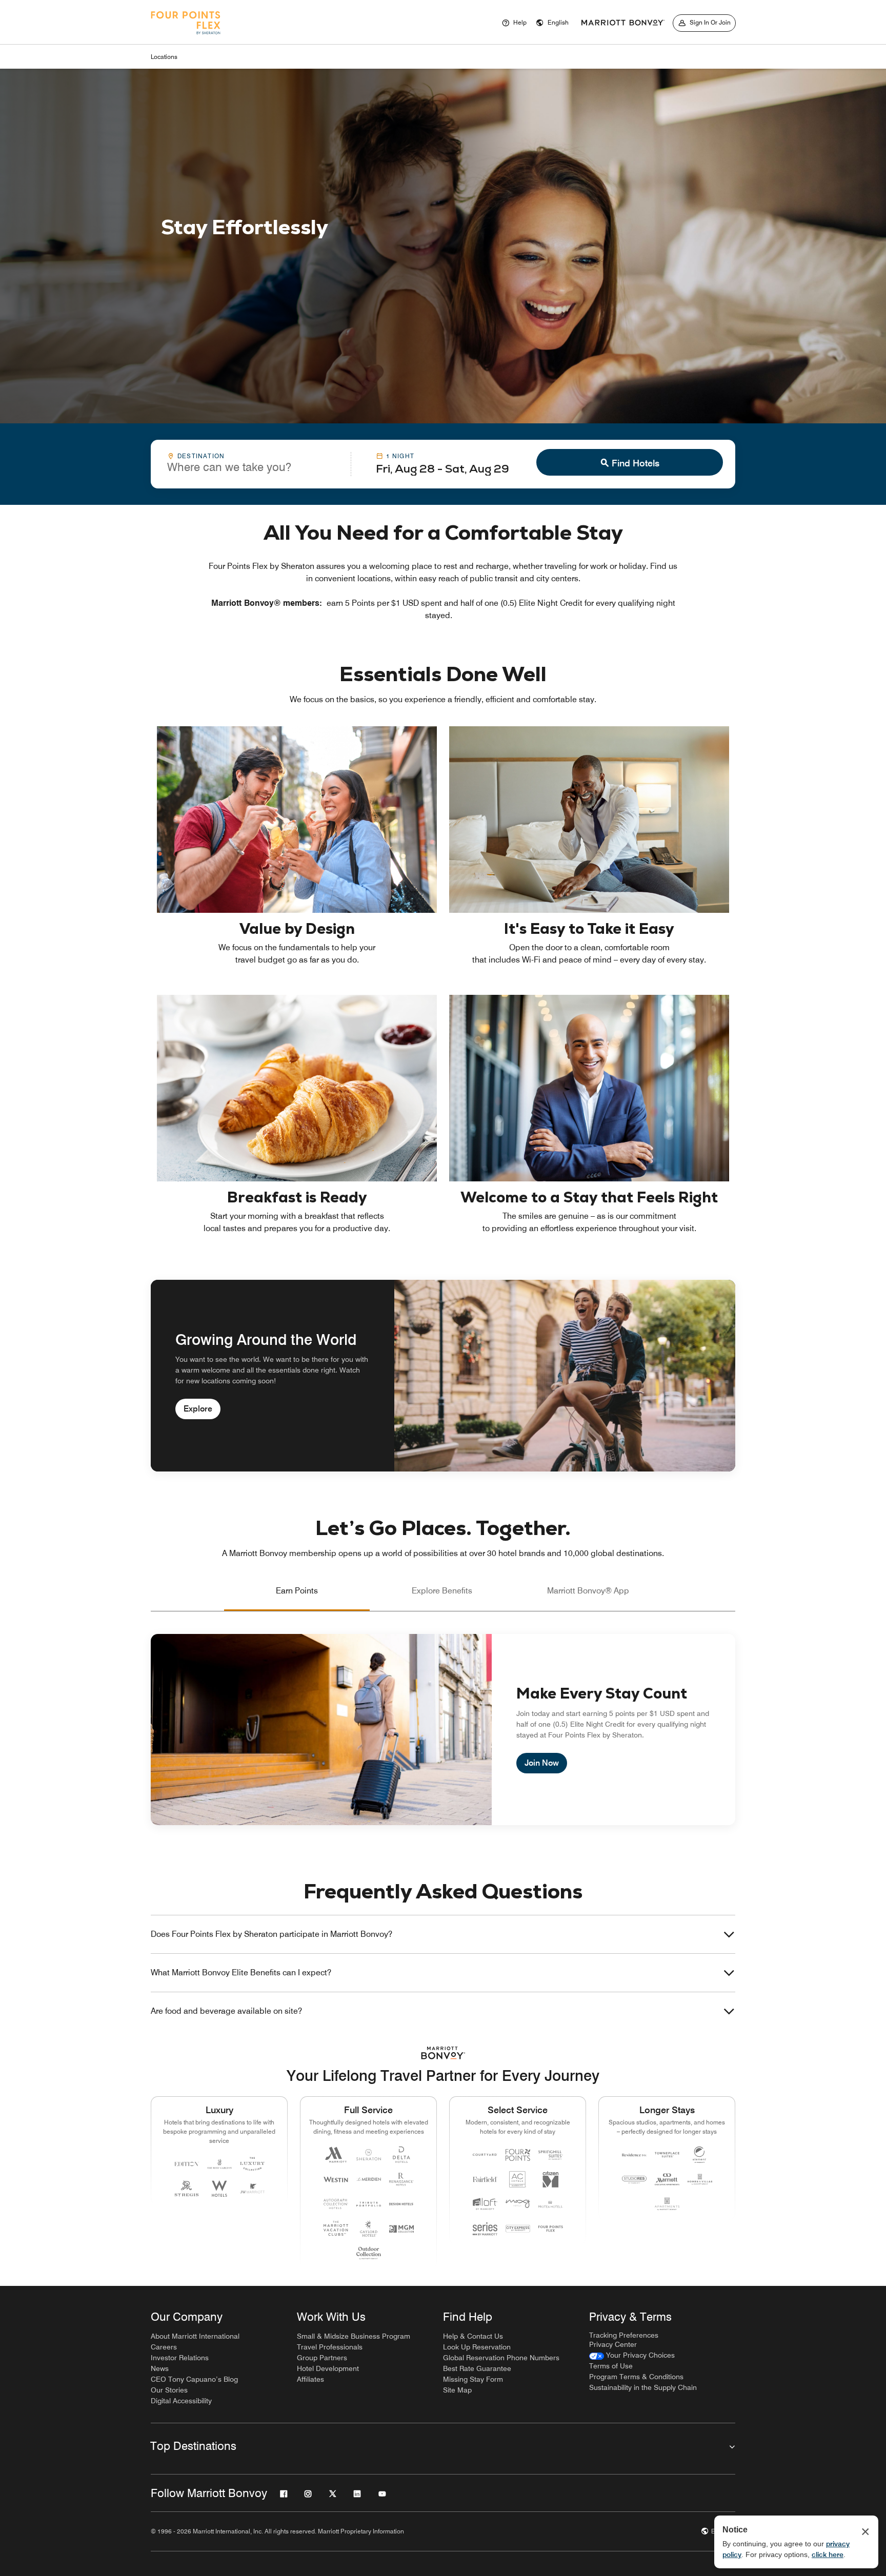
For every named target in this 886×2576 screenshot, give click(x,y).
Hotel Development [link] (328, 2368)
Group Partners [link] (322, 2358)
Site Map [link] (457, 2390)
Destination (201, 456)
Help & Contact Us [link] (473, 2336)
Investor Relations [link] (180, 2358)
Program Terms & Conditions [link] (636, 2377)
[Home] (186, 37)
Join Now (542, 1763)
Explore (198, 1409)
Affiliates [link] (310, 2379)
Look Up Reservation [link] (477, 2347)
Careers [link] (164, 2347)
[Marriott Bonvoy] (623, 23)
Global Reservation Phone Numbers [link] (501, 2358)
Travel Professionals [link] (330, 2347)
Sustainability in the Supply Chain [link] (643, 2387)
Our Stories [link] (169, 2390)
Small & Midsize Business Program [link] (354, 2336)
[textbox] (251, 467)
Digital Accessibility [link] (181, 2401)
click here (828, 2554)
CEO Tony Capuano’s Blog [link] (194, 2379)
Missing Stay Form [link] (473, 2379)
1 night (400, 456)
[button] (552, 23)
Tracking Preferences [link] (624, 2335)
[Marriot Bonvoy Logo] (443, 2053)
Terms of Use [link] (611, 2366)
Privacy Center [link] (613, 2344)
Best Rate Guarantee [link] (477, 2368)
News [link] (160, 2368)
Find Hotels (636, 463)
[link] (632, 2355)
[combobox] (251, 463)
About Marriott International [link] (195, 2336)
